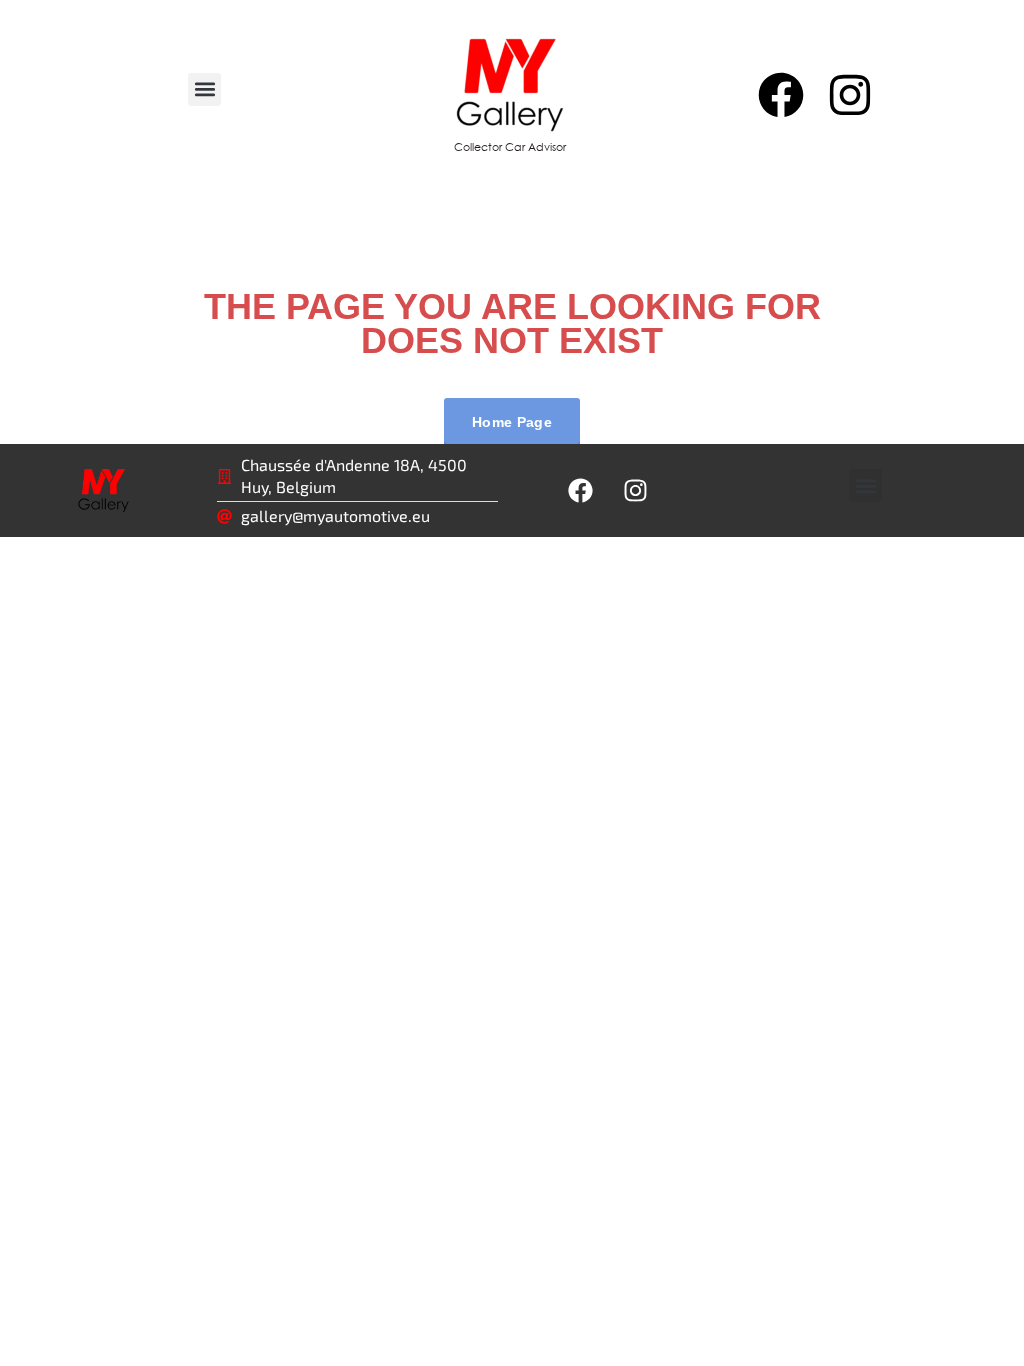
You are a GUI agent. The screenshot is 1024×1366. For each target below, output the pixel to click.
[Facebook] (780, 95)
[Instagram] (850, 95)
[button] (204, 89)
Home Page (512, 422)
